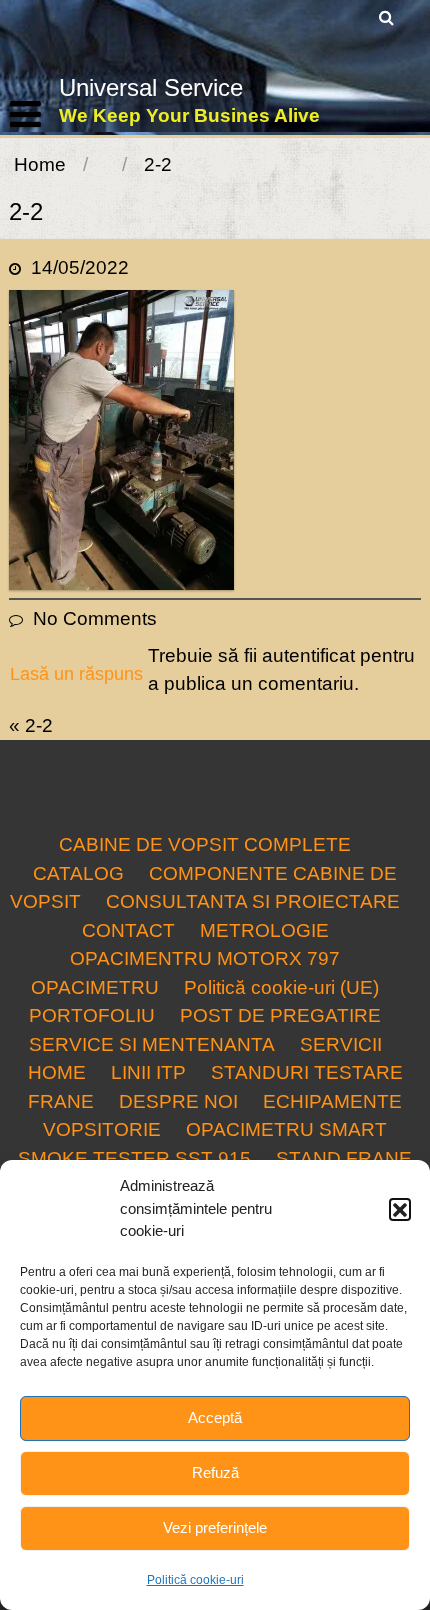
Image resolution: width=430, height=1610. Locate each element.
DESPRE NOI (178, 1101)
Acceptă (215, 1417)
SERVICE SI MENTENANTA (152, 1044)
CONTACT (128, 930)
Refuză (215, 1472)
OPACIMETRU (95, 987)
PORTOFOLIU (92, 1015)
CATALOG (78, 873)
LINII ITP (148, 1072)
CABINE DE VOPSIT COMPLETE (205, 844)
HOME (57, 1072)
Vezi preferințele (215, 1527)
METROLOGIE (264, 930)
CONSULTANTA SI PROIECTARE (253, 901)
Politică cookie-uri (195, 1580)
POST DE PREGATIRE (280, 1015)
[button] (400, 1209)
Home (40, 164)
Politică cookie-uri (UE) (281, 987)
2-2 (39, 725)
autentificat (308, 655)
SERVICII (341, 1044)
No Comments (95, 618)
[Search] (387, 17)
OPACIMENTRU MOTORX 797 (205, 958)
